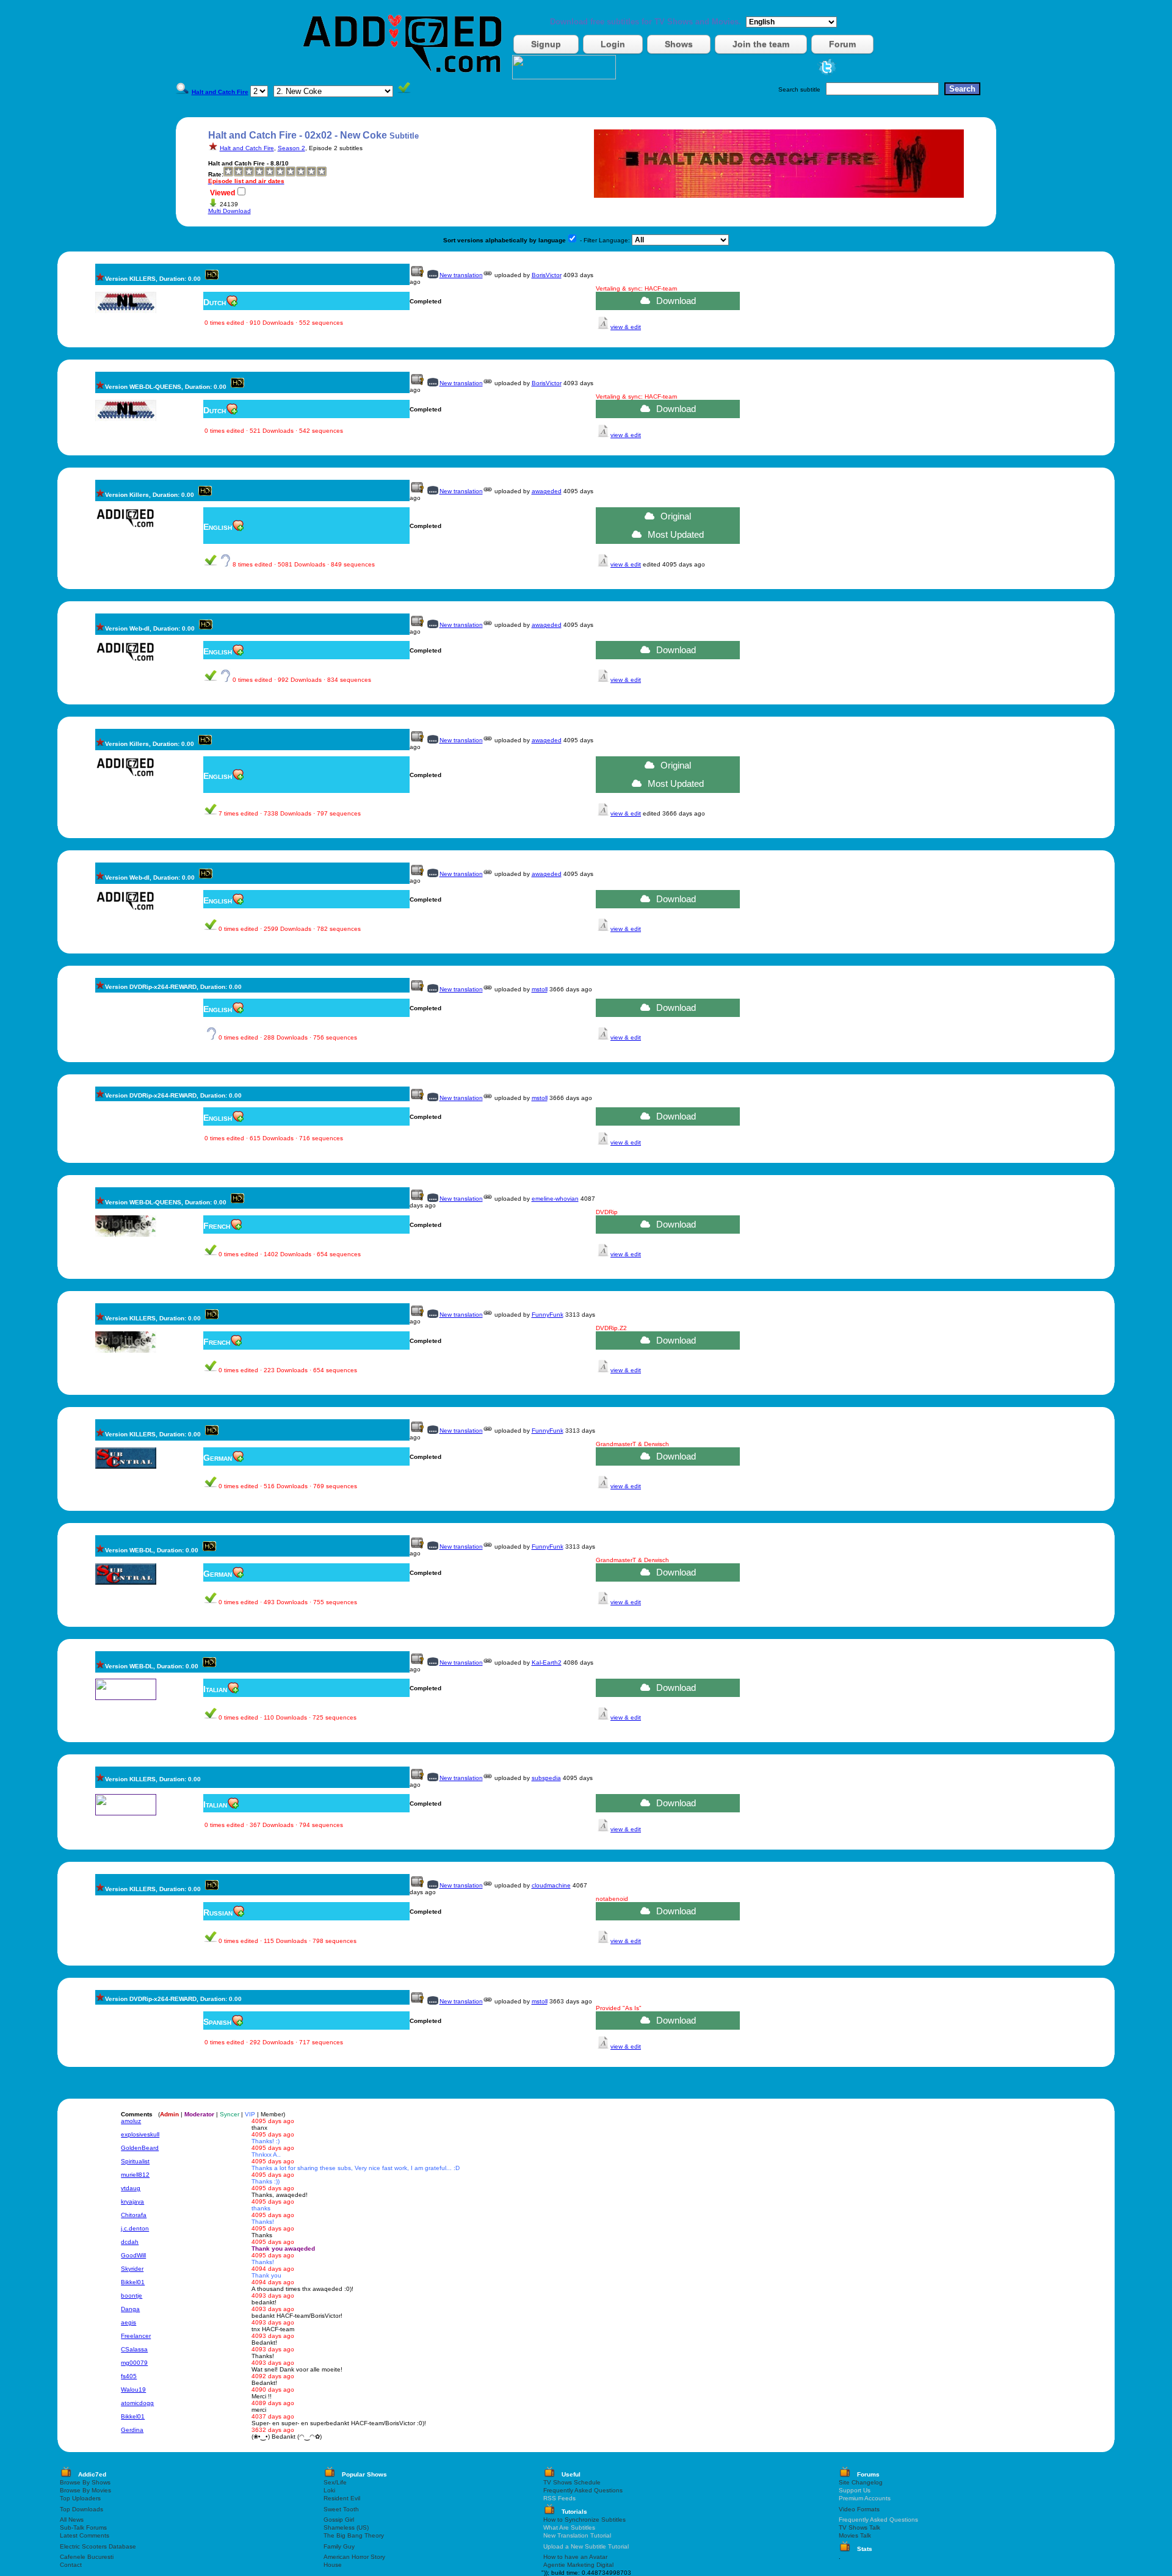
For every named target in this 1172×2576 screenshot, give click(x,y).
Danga (130, 2309)
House (333, 2565)
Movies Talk (855, 2535)
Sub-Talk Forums (83, 2527)
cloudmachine (551, 1885)
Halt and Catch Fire (247, 148)
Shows (679, 44)
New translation (461, 275)
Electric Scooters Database (98, 2546)
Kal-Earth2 (547, 1662)
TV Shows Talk (859, 2527)
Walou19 (133, 2390)
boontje (132, 2296)
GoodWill (133, 2255)
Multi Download (230, 211)
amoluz (131, 2121)
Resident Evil (342, 2498)
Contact (71, 2565)
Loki (329, 2490)
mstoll (540, 989)
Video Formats (859, 2509)
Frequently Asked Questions (583, 2490)
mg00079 (134, 2363)
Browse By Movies (85, 2490)
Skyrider (132, 2269)
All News (72, 2520)
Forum (842, 44)
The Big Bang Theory (354, 2535)
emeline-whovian (555, 1199)
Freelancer (136, 2336)
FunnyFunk (548, 1315)
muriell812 (135, 2175)
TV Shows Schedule (572, 2482)
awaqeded (547, 491)
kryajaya (132, 2202)
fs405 (129, 2376)
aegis (128, 2322)
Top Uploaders (80, 2498)
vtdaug (131, 2188)
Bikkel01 (133, 2282)
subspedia (546, 1778)
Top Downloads (81, 2509)
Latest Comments (85, 2535)
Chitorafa (134, 2215)
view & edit (626, 327)
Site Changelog (861, 2482)
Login (613, 44)
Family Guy (339, 2546)
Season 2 (291, 148)
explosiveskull (140, 2134)
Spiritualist (135, 2161)
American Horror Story (354, 2557)
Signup (546, 44)
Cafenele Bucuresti (87, 2557)
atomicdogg (137, 2403)
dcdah (130, 2242)
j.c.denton (135, 2228)
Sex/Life (335, 2482)
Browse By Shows (85, 2482)
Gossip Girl (339, 2520)
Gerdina (132, 2430)
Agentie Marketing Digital (578, 2565)
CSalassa (134, 2349)
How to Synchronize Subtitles (584, 2520)
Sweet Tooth (341, 2509)
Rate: (216, 174)
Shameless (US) (346, 2527)
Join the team (761, 44)
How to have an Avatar (575, 2557)
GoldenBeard (140, 2148)
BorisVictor (547, 275)
